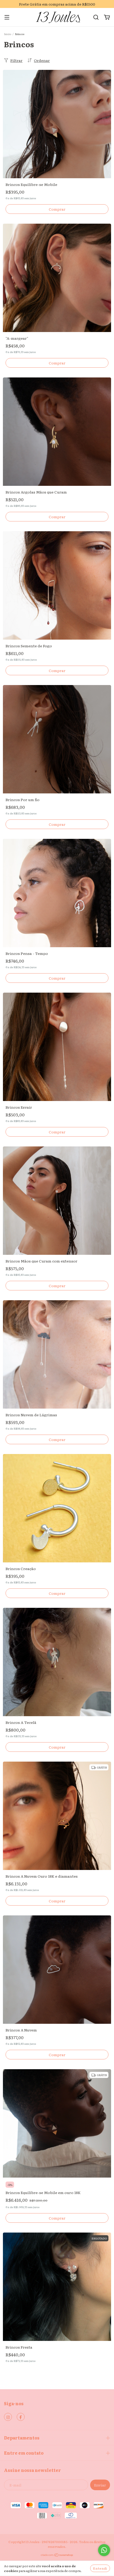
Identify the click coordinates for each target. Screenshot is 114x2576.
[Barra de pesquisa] (96, 17)
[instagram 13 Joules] (8, 2417)
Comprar (57, 209)
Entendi (100, 2568)
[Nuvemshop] (57, 2556)
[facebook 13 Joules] (21, 2417)
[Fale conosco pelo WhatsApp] (104, 2550)
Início (8, 34)
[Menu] (7, 17)
